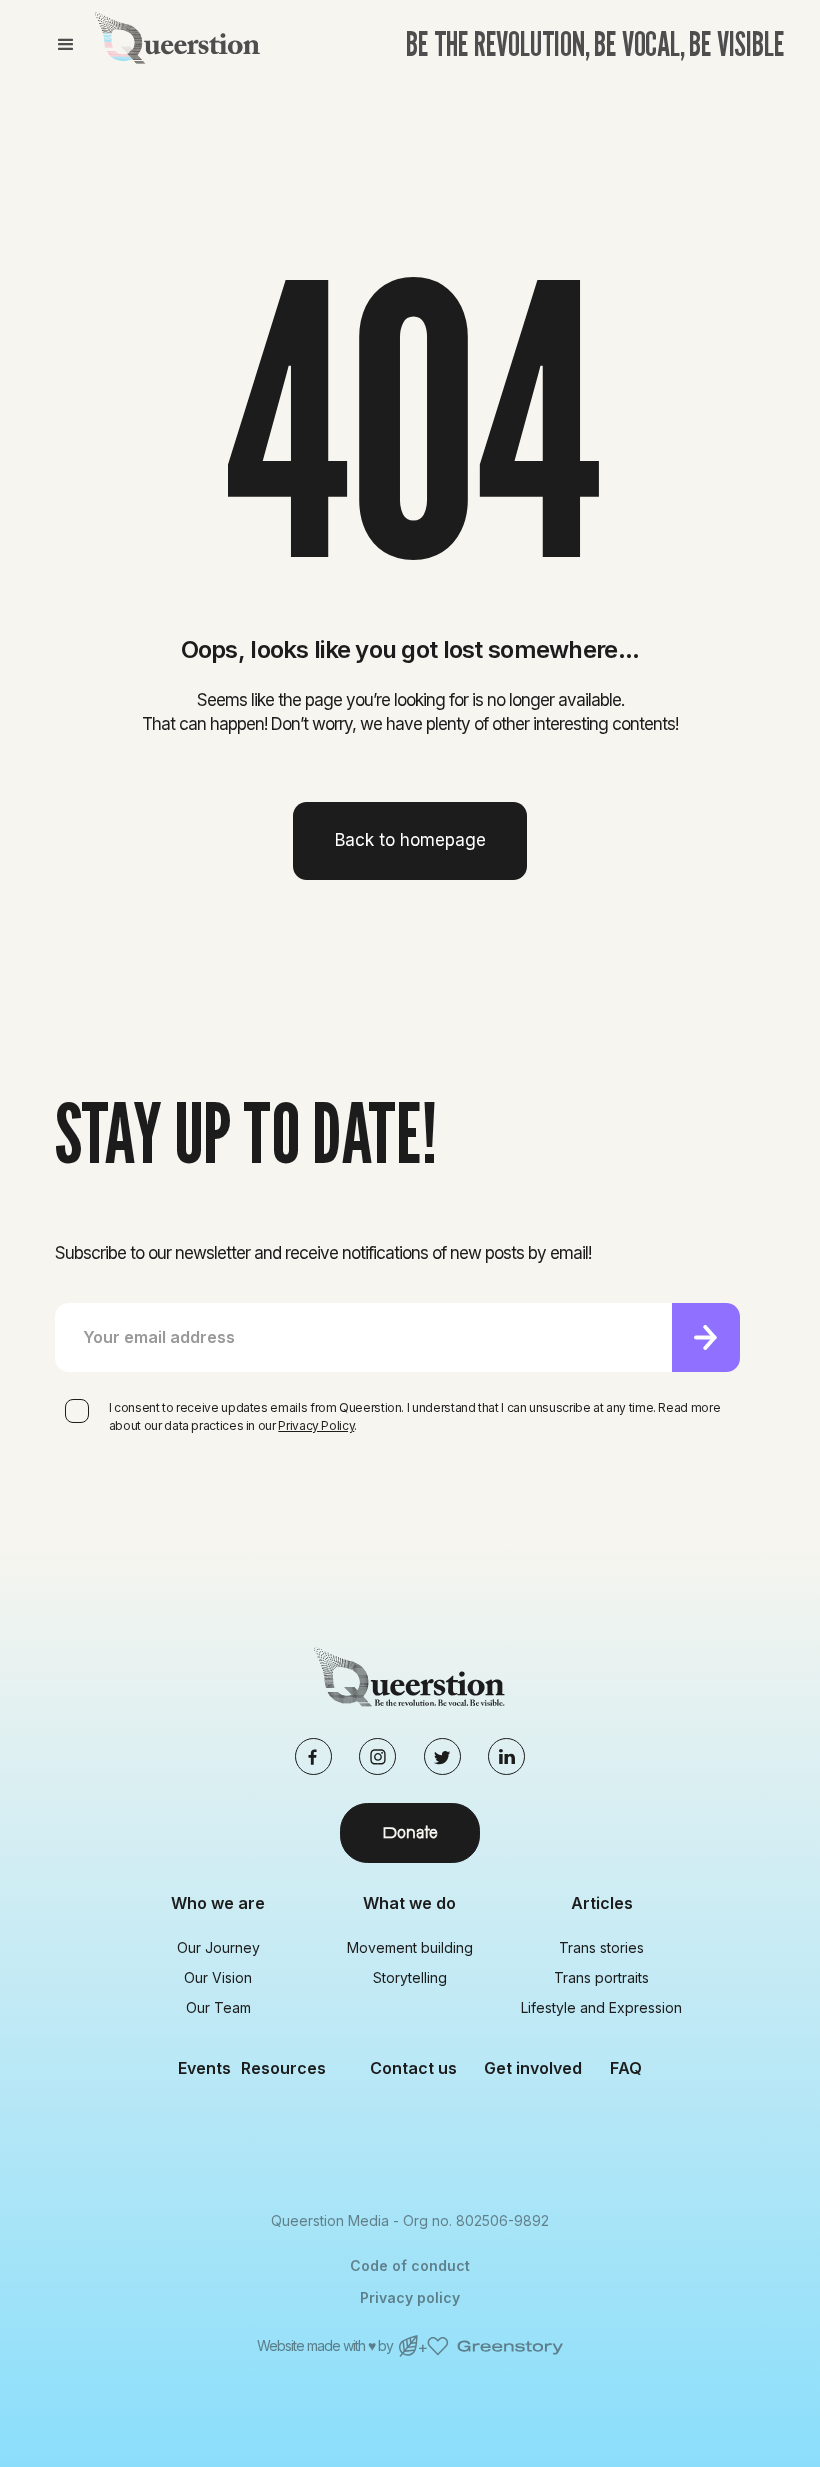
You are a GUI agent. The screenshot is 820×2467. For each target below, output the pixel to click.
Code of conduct (410, 2265)
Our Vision (218, 1977)
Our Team (218, 2007)
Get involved (533, 2068)
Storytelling (410, 1977)
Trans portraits (601, 1977)
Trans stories (601, 1947)
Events (204, 2068)
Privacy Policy (316, 1425)
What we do (409, 1903)
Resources (283, 2068)
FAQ (626, 2068)
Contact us (413, 2068)
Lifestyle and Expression (601, 2007)
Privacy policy (410, 2297)
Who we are (218, 1903)
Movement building (410, 1947)
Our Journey (218, 1947)
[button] (65, 45)
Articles (602, 1903)
